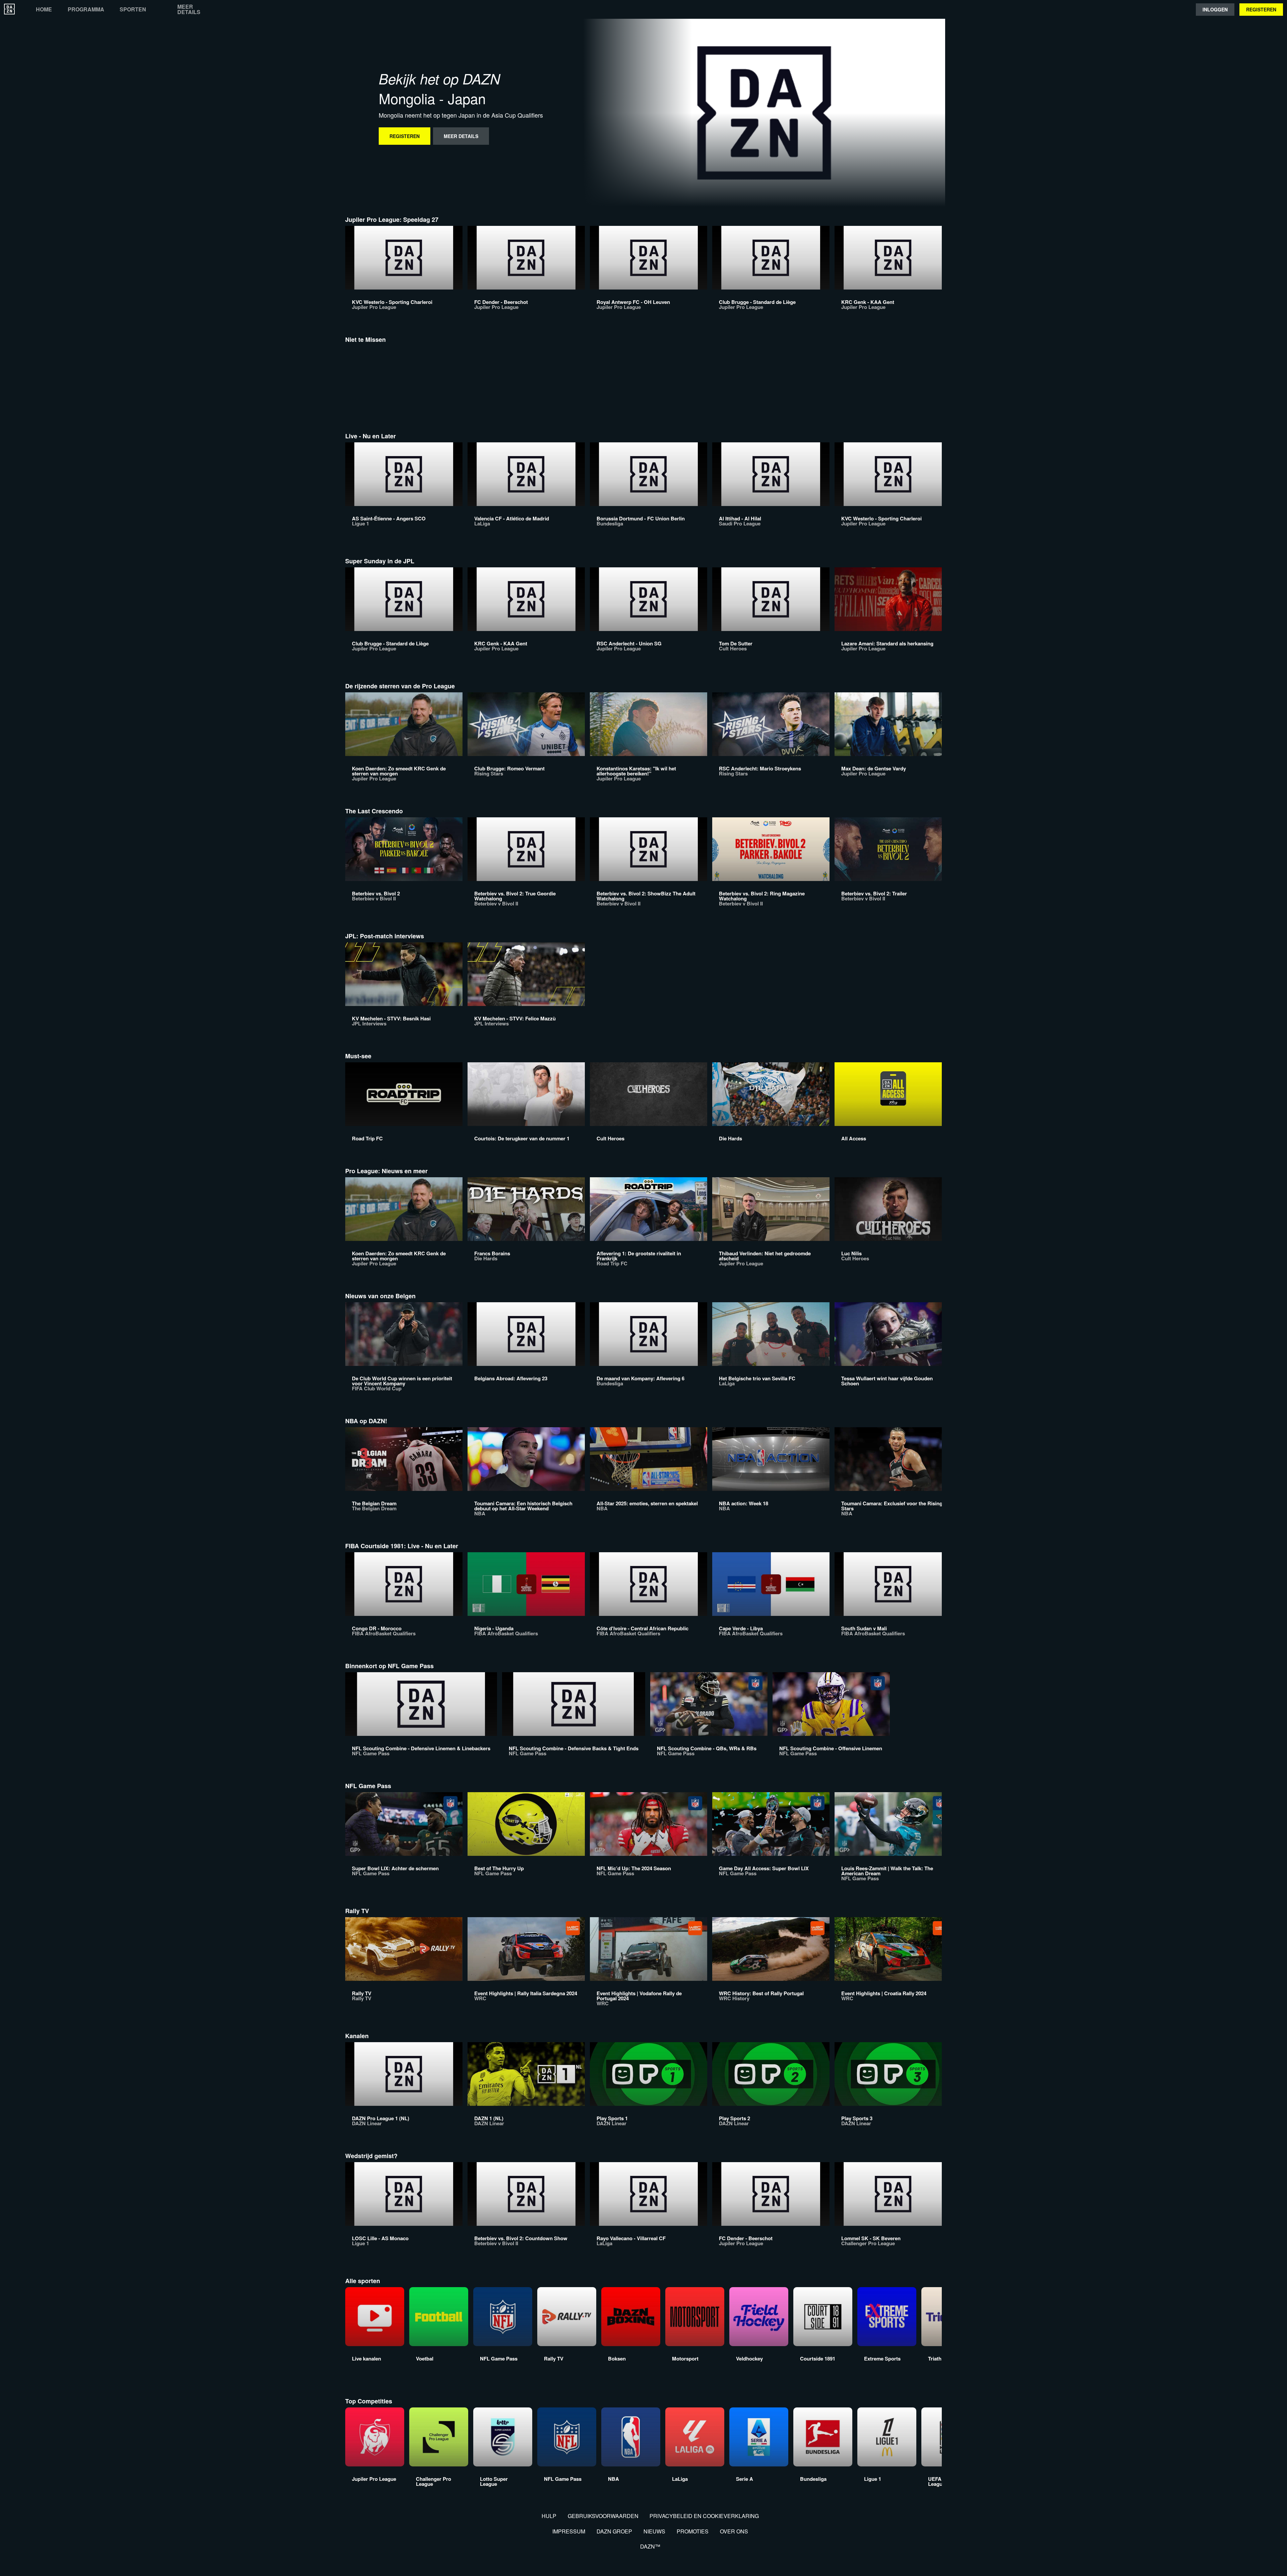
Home (44, 9)
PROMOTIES (693, 2531)
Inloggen (1215, 9)
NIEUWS (654, 2531)
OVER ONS (734, 2531)
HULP (549, 2516)
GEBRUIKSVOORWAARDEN (603, 2516)
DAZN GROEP (614, 2531)
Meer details (189, 9)
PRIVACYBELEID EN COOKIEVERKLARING (704, 2516)
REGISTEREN (1261, 9)
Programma (86, 9)
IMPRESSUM (569, 2531)
